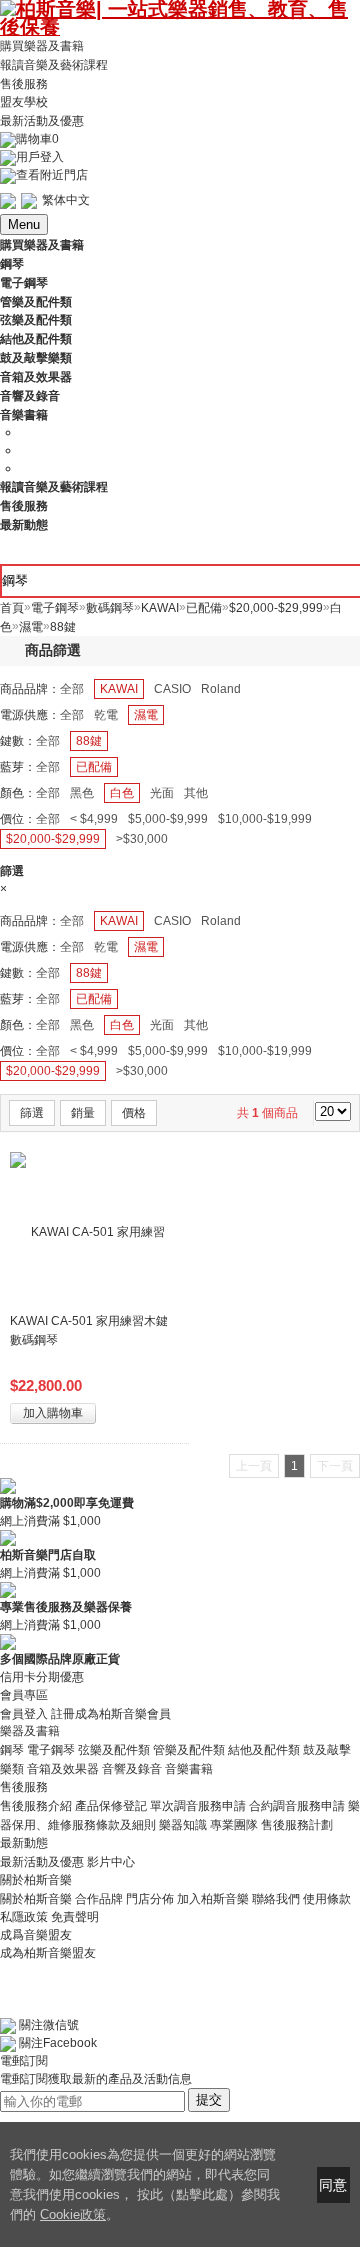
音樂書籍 (189, 1769)
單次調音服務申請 (198, 1806)
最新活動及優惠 (42, 121)
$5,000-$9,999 (168, 819)
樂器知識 (183, 1825)
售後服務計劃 (297, 1825)
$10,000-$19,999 (265, 819)
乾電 (106, 715)
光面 (162, 793)
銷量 (83, 1113)
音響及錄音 (132, 1769)
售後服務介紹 (36, 1806)
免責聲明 (75, 1917)
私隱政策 (24, 1917)
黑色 (82, 793)
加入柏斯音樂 (213, 1898)
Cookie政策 (73, 2214)
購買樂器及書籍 (42, 46)
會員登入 (24, 1713)
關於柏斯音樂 (36, 1898)
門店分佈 (150, 1898)
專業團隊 (234, 1825)
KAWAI (119, 689)
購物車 (37, 139)
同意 (333, 2185)
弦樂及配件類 (114, 1750)
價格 (134, 1113)
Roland (221, 689)
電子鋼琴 (51, 1750)
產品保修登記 (111, 1806)
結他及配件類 (264, 1750)
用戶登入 (40, 157)
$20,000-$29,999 (53, 839)
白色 (122, 793)
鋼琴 (12, 1750)
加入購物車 (53, 1413)
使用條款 (327, 1898)
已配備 (94, 767)
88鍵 (89, 741)
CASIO (172, 689)
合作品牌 (99, 1898)
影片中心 (111, 1862)
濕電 (146, 715)
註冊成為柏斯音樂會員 (111, 1713)
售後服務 (24, 83)
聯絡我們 (276, 1898)
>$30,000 (142, 839)
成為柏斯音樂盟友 (48, 1953)
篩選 (32, 1113)
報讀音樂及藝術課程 (54, 65)
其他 (196, 793)
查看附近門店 (52, 175)
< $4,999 (94, 819)
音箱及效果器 (63, 1769)
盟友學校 (24, 102)
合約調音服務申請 (297, 1806)
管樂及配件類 (189, 1750)
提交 (209, 2099)
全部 (72, 689)
